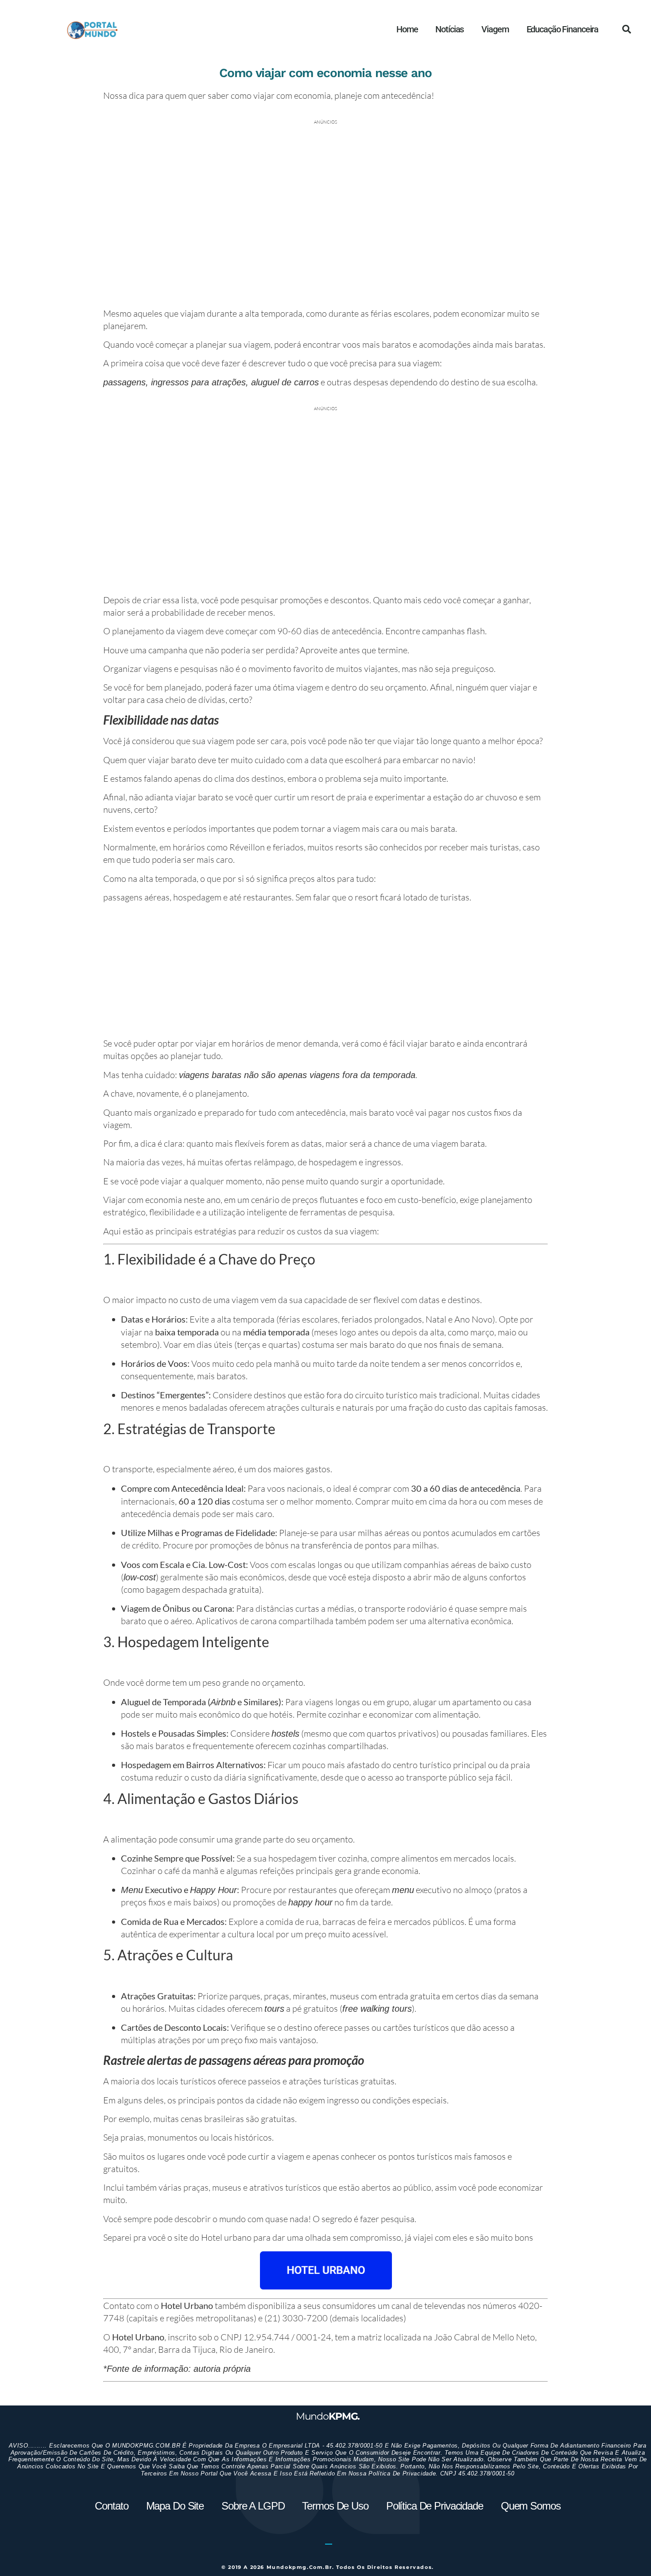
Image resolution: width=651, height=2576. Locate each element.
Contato (111, 2506)
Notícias (449, 29)
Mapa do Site (175, 2506)
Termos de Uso (335, 2506)
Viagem (495, 29)
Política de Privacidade (435, 2506)
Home (407, 29)
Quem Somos (531, 2506)
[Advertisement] (325, 972)
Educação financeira (563, 29)
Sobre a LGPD (253, 2506)
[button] (627, 29)
